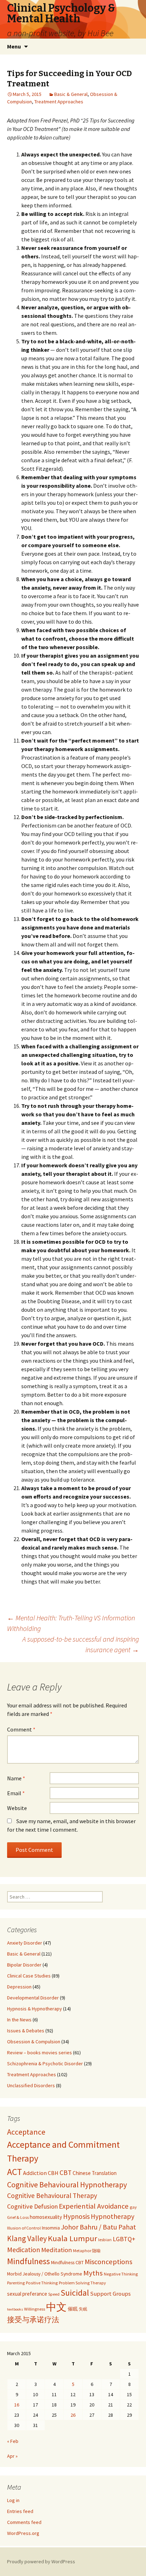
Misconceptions (108, 2262)
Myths (93, 2273)
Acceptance (26, 2132)
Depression (19, 1987)
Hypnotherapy (113, 2216)
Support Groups (110, 2294)
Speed (54, 2294)
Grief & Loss (18, 2217)
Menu (14, 46)
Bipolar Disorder (24, 1965)
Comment (21, 1729)
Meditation (57, 2250)
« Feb (13, 2441)
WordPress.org (23, 2533)
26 (73, 2415)
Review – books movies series (40, 2053)
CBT (66, 2173)
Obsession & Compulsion (34, 2042)
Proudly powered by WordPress (41, 2561)
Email (16, 1793)
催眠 (73, 2309)
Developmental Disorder (33, 1998)
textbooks (15, 2309)
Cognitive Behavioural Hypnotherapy (67, 2185)
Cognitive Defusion (32, 2206)
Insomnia (51, 2228)
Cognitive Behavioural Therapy (52, 2196)
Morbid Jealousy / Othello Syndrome (45, 2274)
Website (17, 1808)
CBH (53, 2173)
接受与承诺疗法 (33, 2320)
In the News (19, 2020)
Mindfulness (29, 2261)
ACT (15, 2172)
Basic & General (71, 94)
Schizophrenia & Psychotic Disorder (45, 2063)
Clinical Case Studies (29, 1976)
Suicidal (75, 2293)
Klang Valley (27, 2239)
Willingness (35, 2309)
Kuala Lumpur (72, 2238)
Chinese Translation (95, 2173)
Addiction (35, 2173)
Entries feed (20, 2511)
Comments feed (24, 2522)
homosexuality (46, 2217)
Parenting (16, 2283)
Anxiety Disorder (25, 1943)
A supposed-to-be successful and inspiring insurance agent (81, 1644)
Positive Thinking (42, 2283)
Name (16, 1778)
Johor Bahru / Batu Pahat (99, 2227)
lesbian (105, 2240)
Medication (24, 2250)
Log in (13, 2500)
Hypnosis (76, 2216)
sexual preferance (27, 2294)
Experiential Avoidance (94, 2206)
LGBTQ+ (124, 2239)
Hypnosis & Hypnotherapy (35, 2009)
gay (133, 2207)
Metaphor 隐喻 (87, 2251)
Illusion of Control (24, 2228)
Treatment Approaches (59, 102)
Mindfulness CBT (67, 2262)
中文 (56, 2307)
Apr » (12, 2456)
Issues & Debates (26, 2031)
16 (17, 2405)
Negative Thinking (121, 2274)
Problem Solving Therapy (82, 2283)
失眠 (83, 2309)
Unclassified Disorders (31, 2085)
